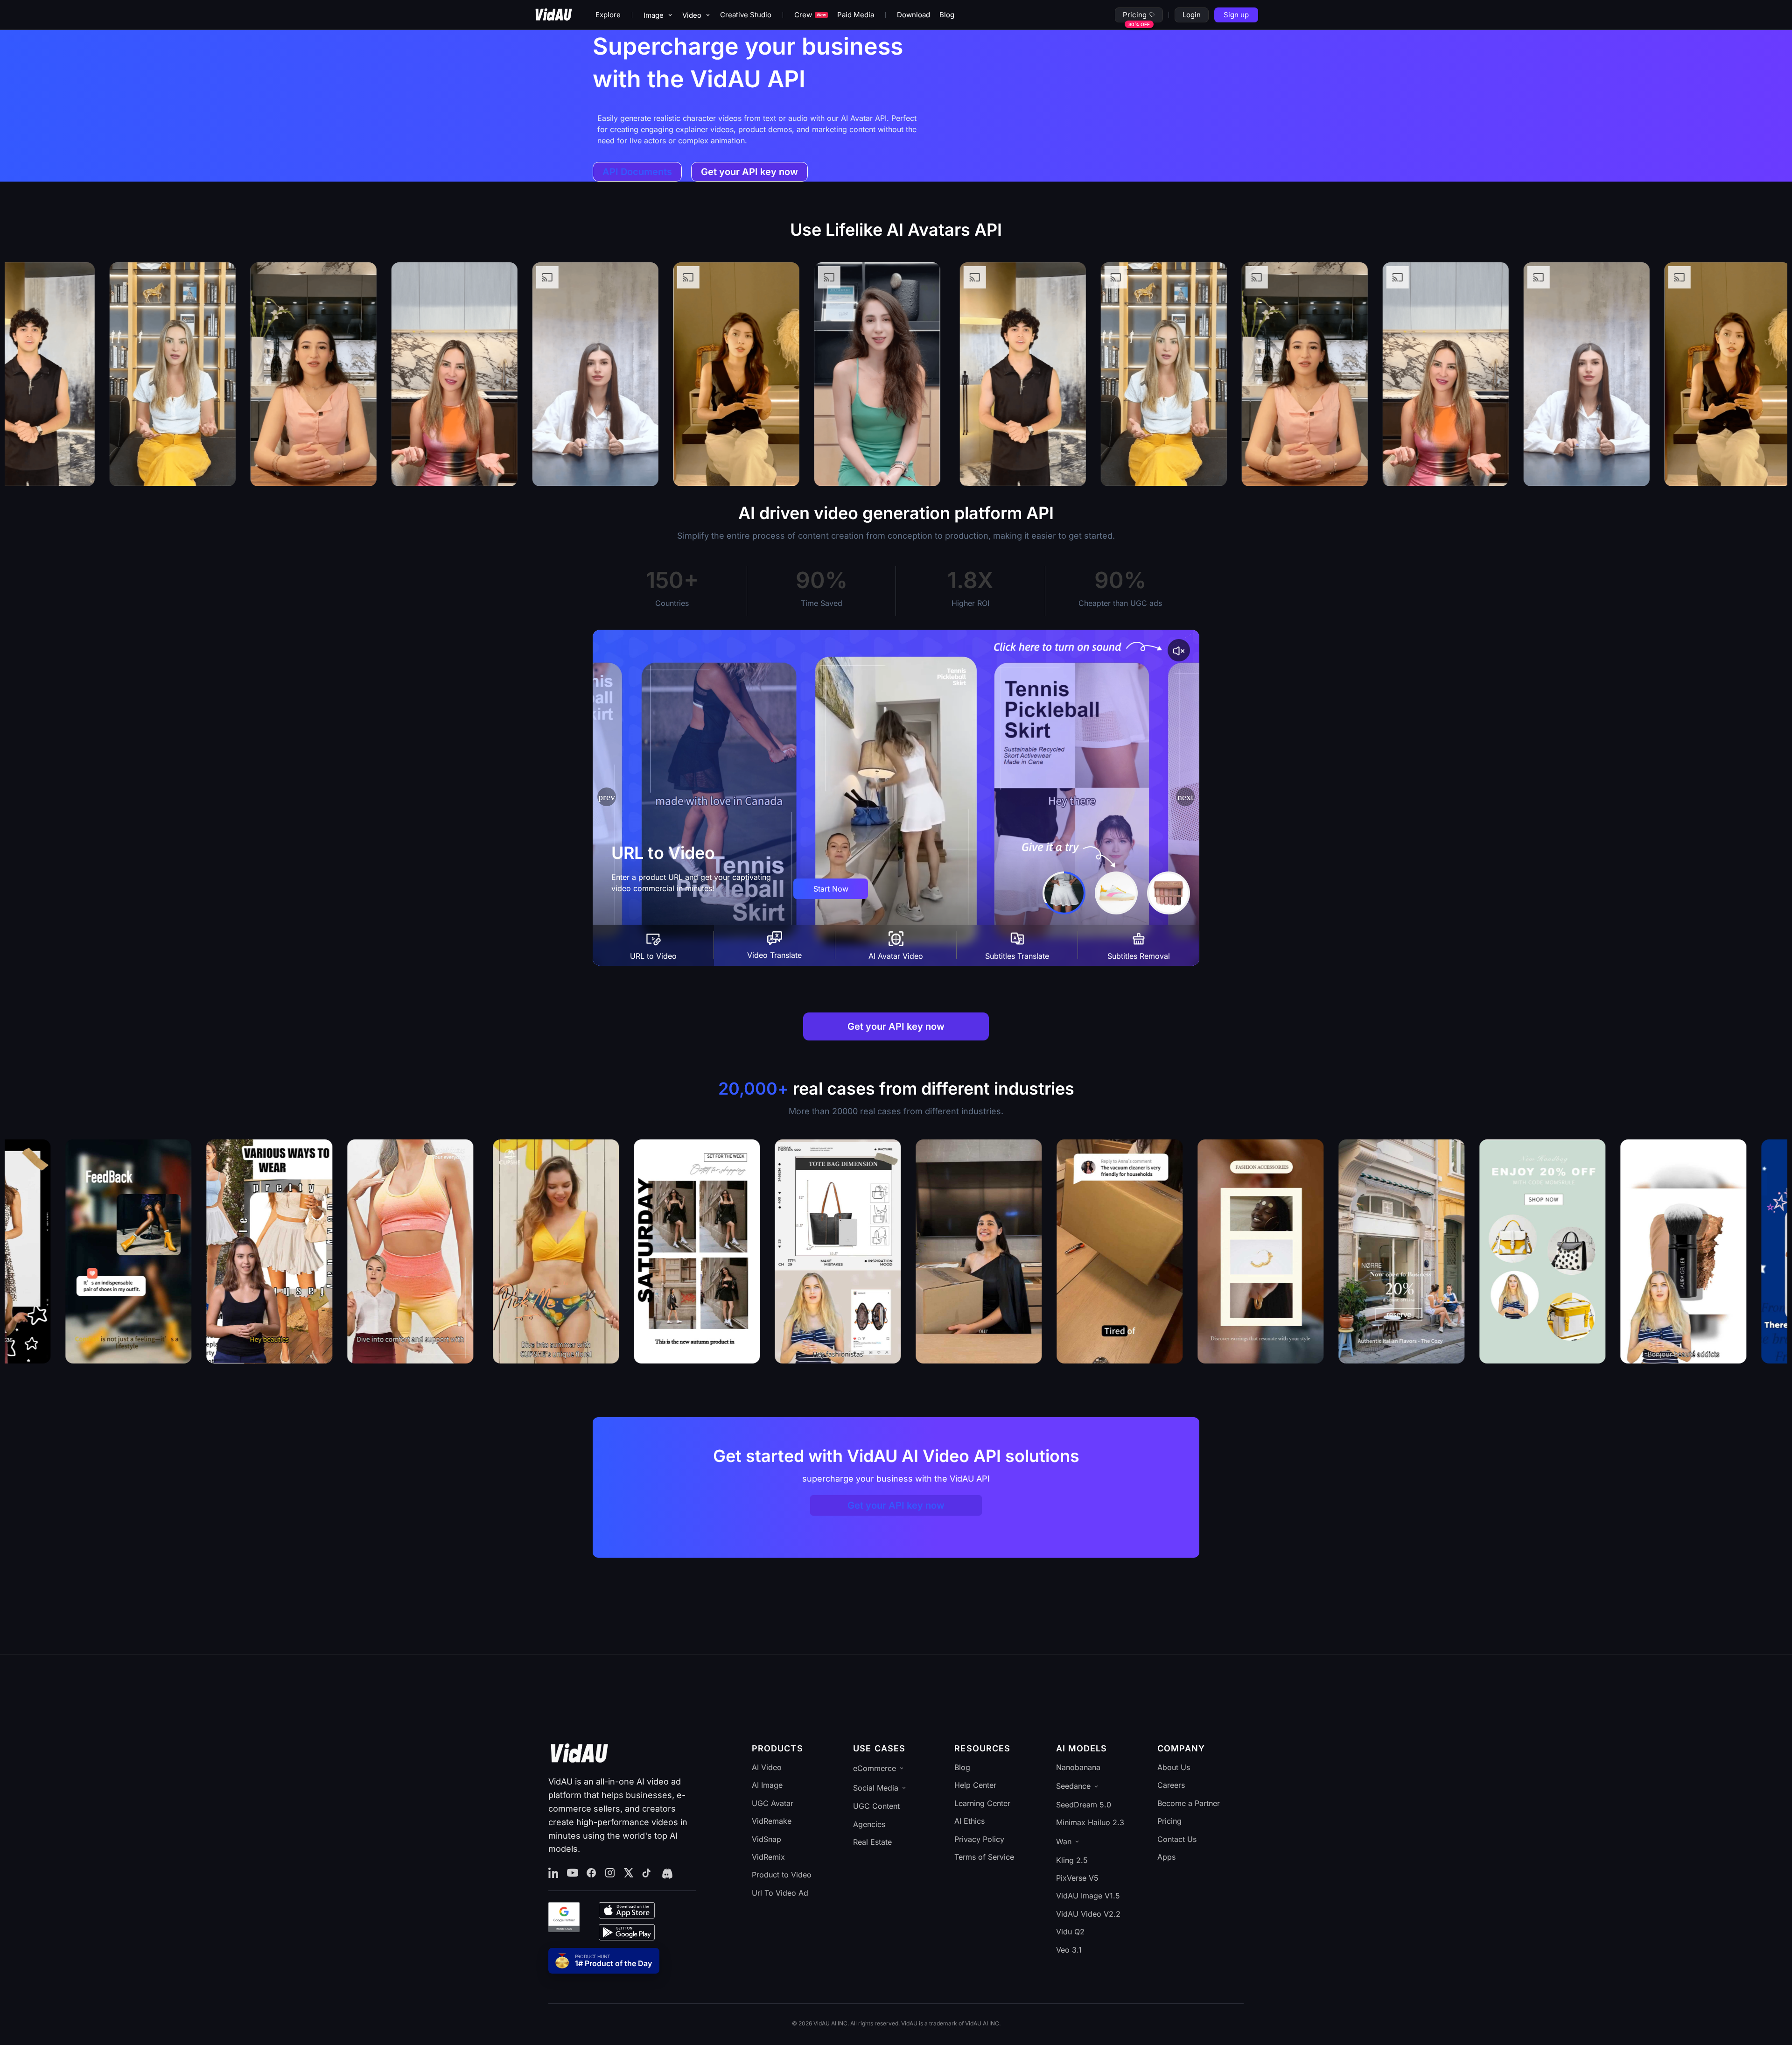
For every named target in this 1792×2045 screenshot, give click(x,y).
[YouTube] (573, 1873)
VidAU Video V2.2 (1088, 1914)
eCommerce (875, 1768)
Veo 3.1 (1069, 1950)
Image (654, 15)
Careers (1171, 1785)
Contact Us (1177, 1839)
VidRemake (772, 1821)
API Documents (637, 172)
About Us (1174, 1767)
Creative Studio (746, 15)
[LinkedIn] (554, 1873)
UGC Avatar (773, 1803)
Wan (1064, 1841)
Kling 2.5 (1072, 1860)
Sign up (1236, 15)
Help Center (975, 1785)
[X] (629, 1873)
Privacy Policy (979, 1839)
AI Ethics (969, 1821)
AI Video (767, 1767)
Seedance (1073, 1786)
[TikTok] (647, 1873)
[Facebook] (591, 1873)
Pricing (1135, 15)
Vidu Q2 (1070, 1932)
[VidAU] (553, 15)
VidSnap (766, 1839)
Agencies (869, 1824)
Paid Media (856, 15)
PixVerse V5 (1077, 1878)
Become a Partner (1189, 1803)
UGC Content (876, 1806)
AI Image (767, 1785)
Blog (947, 15)
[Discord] (666, 1873)
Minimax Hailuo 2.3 (1090, 1822)
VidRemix (768, 1857)
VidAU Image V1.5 (1088, 1896)
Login (1192, 15)
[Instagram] (610, 1873)
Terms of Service (984, 1857)
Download (913, 15)
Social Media (876, 1788)
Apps (1166, 1857)
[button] (1185, 797)
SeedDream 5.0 (1084, 1805)
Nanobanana (1078, 1767)
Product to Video (782, 1875)
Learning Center (982, 1803)
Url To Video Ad (780, 1893)
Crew (810, 15)
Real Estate (872, 1842)
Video (692, 15)
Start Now (831, 889)
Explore (608, 15)
